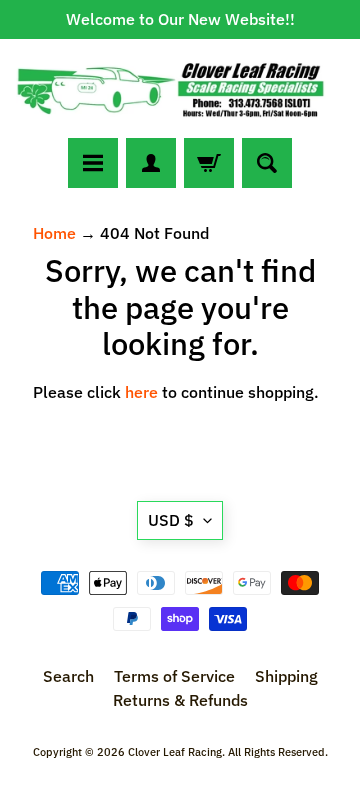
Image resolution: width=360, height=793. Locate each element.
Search (68, 676)
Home (54, 233)
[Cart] (209, 163)
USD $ (171, 520)
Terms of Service (174, 676)
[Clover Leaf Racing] (180, 88)
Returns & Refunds (180, 700)
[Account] (151, 163)
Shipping (286, 676)
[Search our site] (267, 163)
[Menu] (93, 163)
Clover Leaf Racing (175, 752)
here (141, 392)
